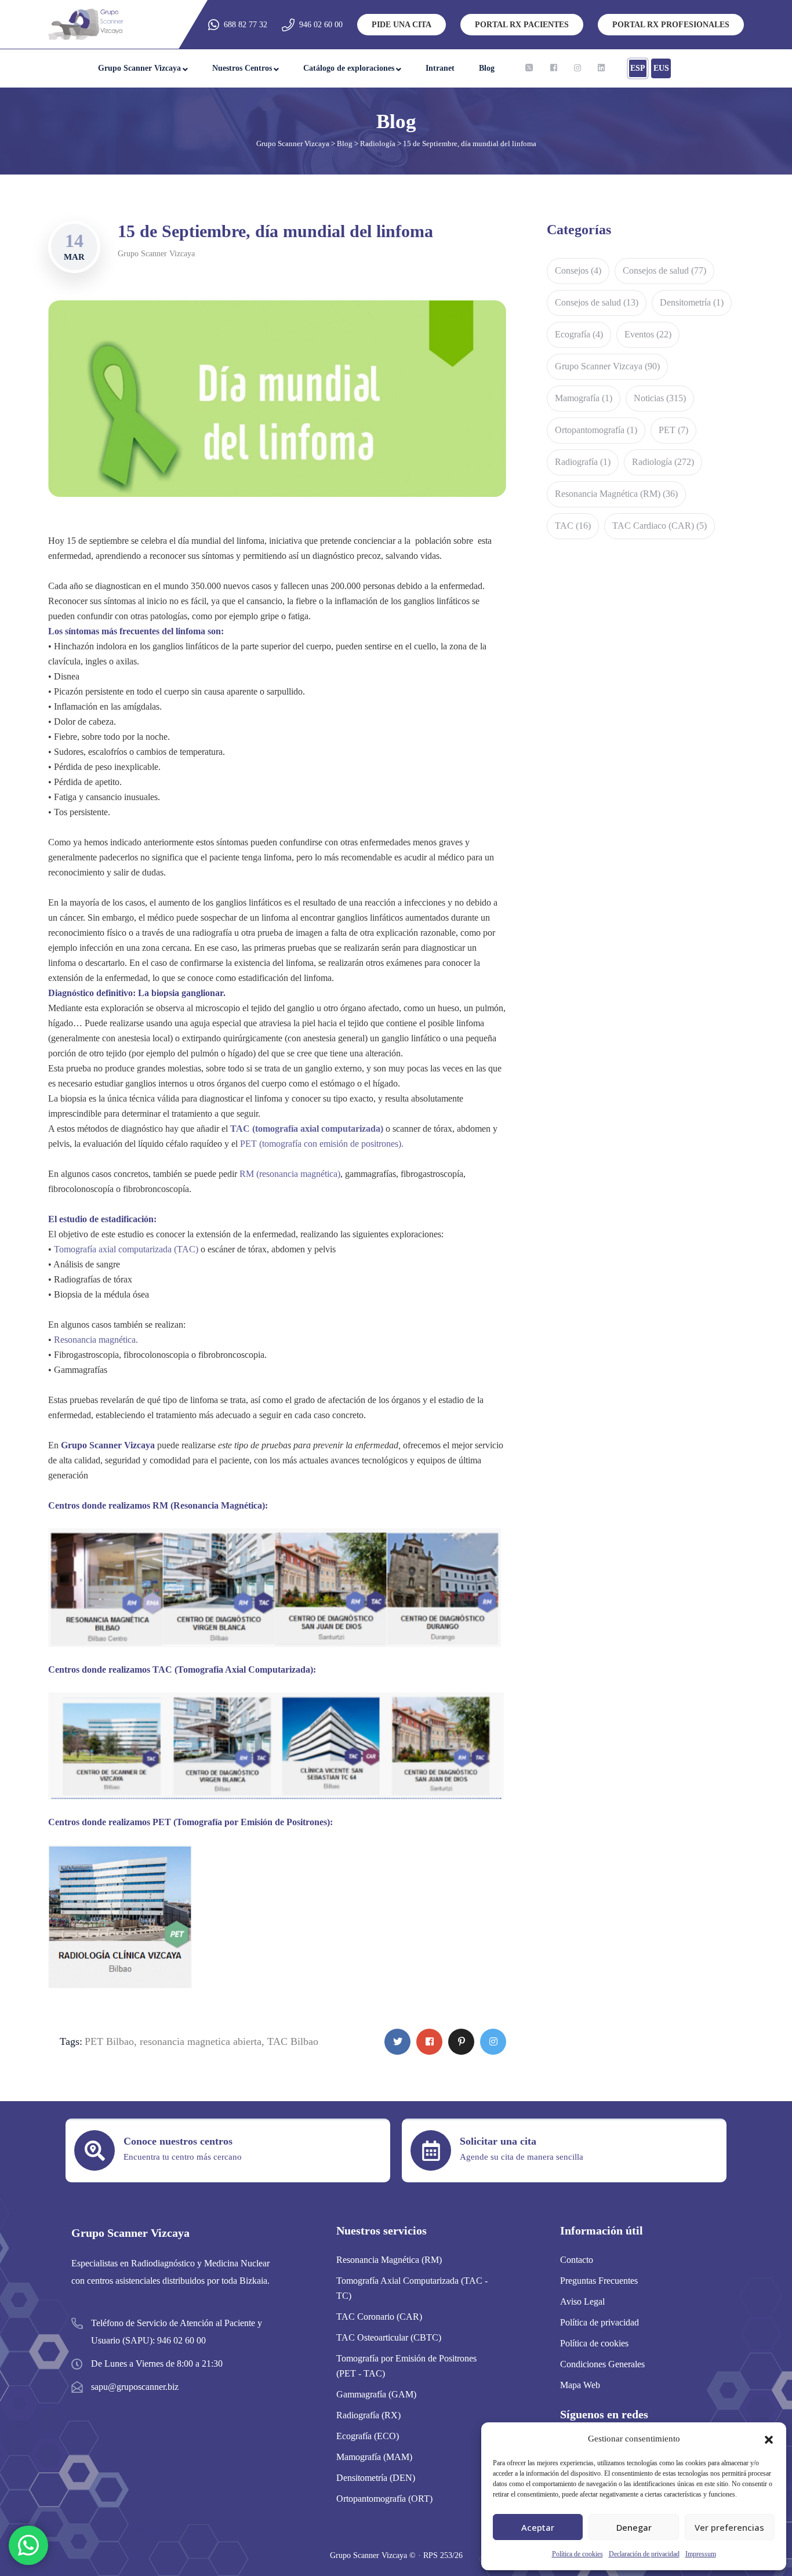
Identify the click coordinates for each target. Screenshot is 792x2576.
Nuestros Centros (242, 68)
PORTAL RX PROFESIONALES (671, 25)
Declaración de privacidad (644, 2554)
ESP (638, 68)
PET (673, 430)
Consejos (578, 270)
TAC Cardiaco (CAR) (660, 526)
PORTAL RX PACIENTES (522, 25)
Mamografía (584, 398)
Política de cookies (577, 2554)
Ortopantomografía (596, 430)
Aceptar (538, 2527)
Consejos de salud (664, 270)
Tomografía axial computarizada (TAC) (126, 1249)
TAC (573, 526)
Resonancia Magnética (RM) (616, 494)
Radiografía (583, 462)
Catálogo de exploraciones (349, 68)
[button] (769, 2439)
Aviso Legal (582, 2301)
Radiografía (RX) (368, 2415)
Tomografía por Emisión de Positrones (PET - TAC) (406, 2366)
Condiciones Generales (602, 2364)
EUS (661, 68)
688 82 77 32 (246, 25)
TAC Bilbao (293, 2041)
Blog (487, 68)
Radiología (663, 462)
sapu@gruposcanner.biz (135, 2387)
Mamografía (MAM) (374, 2457)
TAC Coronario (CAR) (379, 2317)
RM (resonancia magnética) (290, 1174)
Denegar (634, 2527)
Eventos (648, 334)
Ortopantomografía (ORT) (384, 2499)
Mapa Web (580, 2385)
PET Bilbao (109, 2041)
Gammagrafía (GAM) (376, 2394)
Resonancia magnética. (96, 1340)
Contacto (577, 2260)
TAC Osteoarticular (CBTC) (389, 2337)
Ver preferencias (729, 2527)
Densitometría (692, 302)
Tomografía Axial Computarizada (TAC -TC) (412, 2288)
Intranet (440, 68)
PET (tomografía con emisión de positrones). (321, 1144)
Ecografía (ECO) (368, 2436)
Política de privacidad (600, 2322)
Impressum (701, 2554)
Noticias (660, 398)
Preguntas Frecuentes (599, 2281)
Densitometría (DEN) (376, 2478)
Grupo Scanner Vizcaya (139, 68)
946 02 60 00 (321, 25)
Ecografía (579, 334)
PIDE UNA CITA (402, 25)
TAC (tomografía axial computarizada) (307, 1129)
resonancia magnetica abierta (201, 2041)
